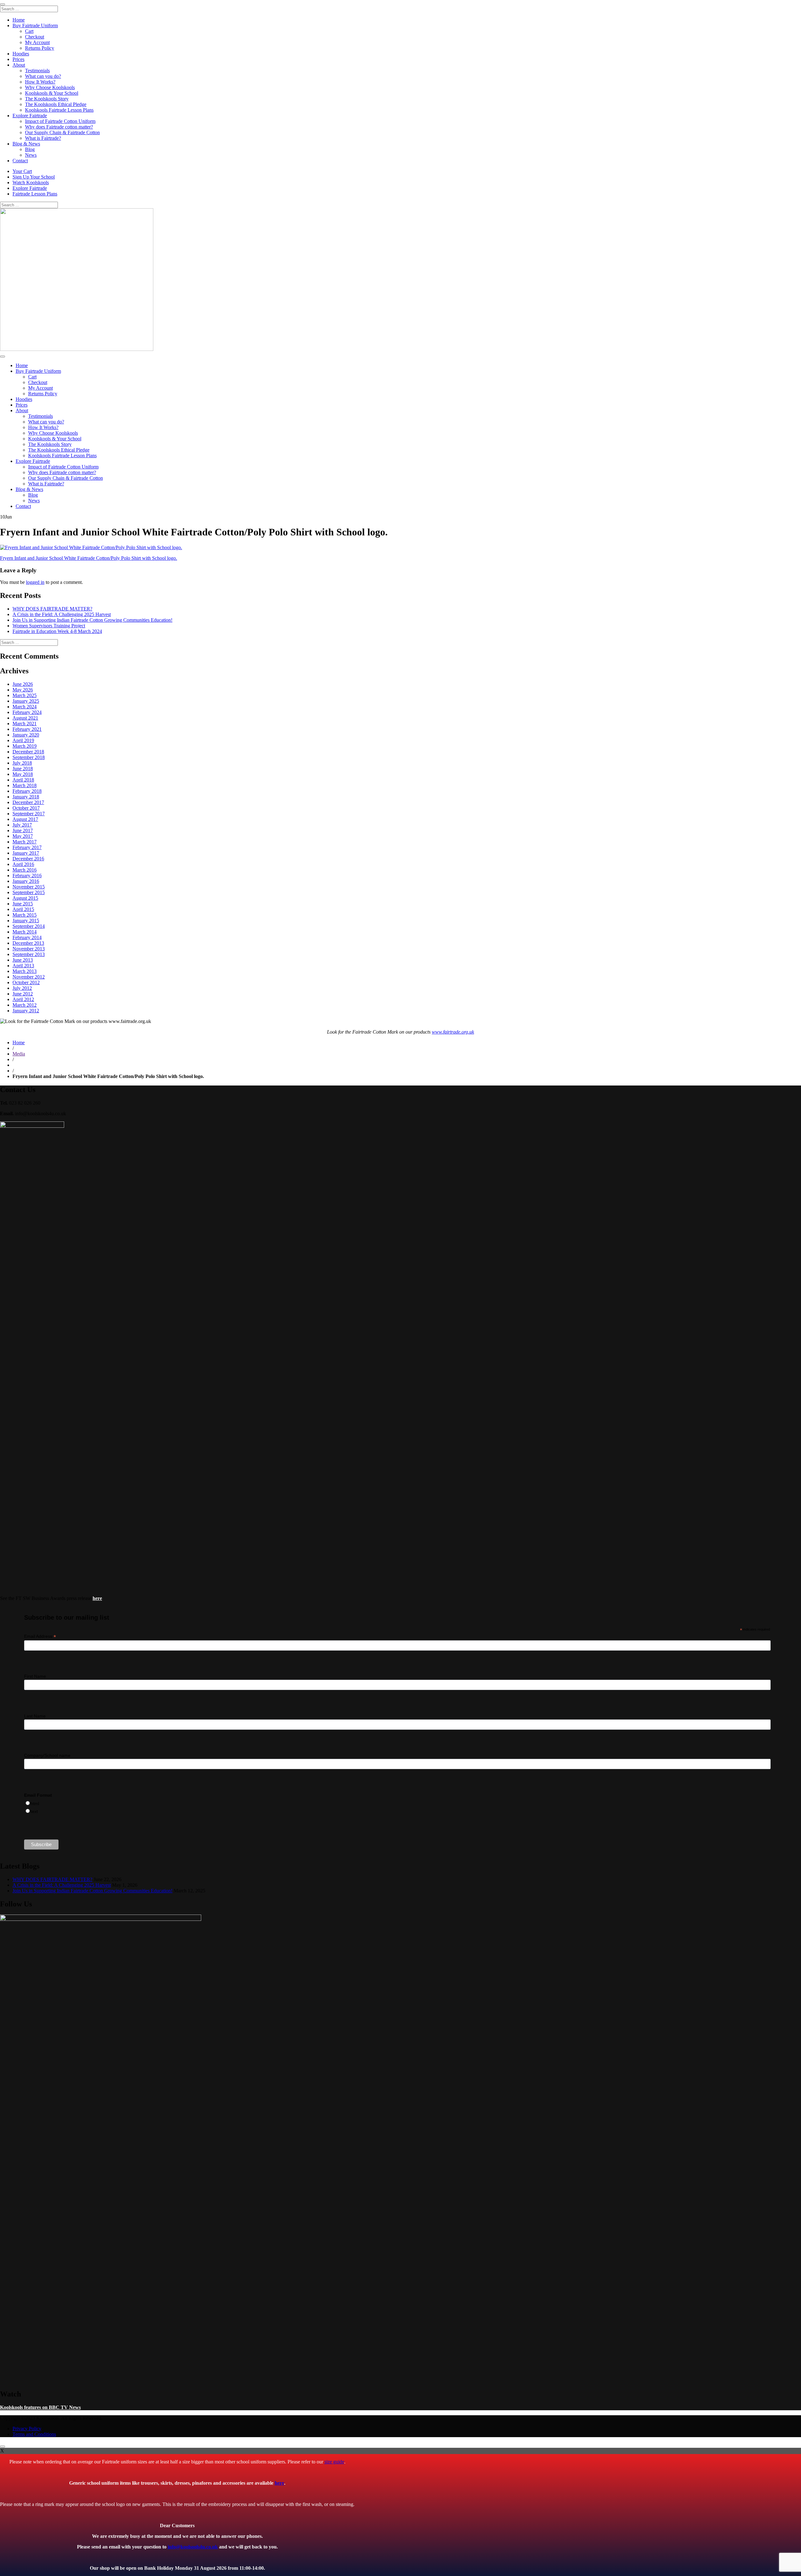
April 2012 (23, 999)
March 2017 (25, 842)
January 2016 (26, 881)
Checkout (35, 37)
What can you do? (43, 76)
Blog (30, 149)
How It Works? (40, 82)
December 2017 (28, 802)
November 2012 (29, 977)
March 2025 (25, 695)
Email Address (40, 1636)
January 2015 (26, 921)
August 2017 (25, 819)
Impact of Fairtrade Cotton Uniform (60, 121)
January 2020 (26, 735)
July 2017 (22, 825)
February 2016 (27, 876)
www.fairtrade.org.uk (453, 1032)
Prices (18, 59)
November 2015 (29, 887)
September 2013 (29, 954)
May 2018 (23, 774)
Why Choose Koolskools (50, 87)
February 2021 (27, 729)
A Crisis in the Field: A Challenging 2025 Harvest (62, 614)
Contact (20, 161)
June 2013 (23, 960)
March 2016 (25, 870)
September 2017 (29, 814)
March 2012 (25, 1005)
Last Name (35, 1716)
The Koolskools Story (47, 99)
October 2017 (26, 808)
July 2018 (22, 763)
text (34, 1811)
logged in (35, 582)
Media (19, 1054)
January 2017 (26, 853)
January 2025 (26, 701)
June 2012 (23, 994)
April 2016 (23, 864)
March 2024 (25, 707)
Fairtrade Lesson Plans (35, 194)
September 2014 (29, 926)
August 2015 (25, 898)
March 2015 (25, 915)
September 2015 (29, 892)
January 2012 (26, 1011)
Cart (29, 31)
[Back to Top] (3, 2447)
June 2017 (23, 830)
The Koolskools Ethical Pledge (56, 104)
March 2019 (25, 746)
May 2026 (23, 690)
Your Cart (22, 171)
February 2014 (27, 937)
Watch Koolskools (31, 182)
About (19, 65)
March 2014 (25, 932)
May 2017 (23, 836)
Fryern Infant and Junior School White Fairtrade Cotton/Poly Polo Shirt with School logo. (89, 558)
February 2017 (27, 847)
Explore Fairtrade (30, 116)
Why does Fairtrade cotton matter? (59, 127)
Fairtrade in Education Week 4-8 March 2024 (57, 631)
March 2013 (25, 971)
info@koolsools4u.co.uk (193, 2547)
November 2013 (29, 949)
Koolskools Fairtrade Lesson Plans (59, 110)
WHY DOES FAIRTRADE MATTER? (52, 609)
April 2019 (23, 740)
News (31, 155)
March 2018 (25, 785)
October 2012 (26, 982)
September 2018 (29, 757)
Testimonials (37, 71)
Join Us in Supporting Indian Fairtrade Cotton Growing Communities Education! (92, 620)
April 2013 (23, 966)
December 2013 (28, 943)
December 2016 (28, 859)
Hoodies (21, 54)
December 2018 (28, 752)
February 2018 (27, 791)
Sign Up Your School (34, 177)
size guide (334, 2462)
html (35, 1804)
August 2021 (25, 718)
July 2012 (22, 988)
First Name (35, 1676)
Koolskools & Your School (52, 93)
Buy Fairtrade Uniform (35, 25)
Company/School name (47, 1755)
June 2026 (23, 684)
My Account (37, 42)
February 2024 (27, 712)
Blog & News (26, 144)
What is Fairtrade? (43, 138)
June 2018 (23, 769)
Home (19, 20)
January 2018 (26, 797)
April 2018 (23, 780)
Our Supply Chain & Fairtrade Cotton (62, 132)
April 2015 (23, 909)
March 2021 (25, 724)
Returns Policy (40, 48)
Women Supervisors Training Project (49, 626)
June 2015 (23, 904)
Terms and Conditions (34, 2434)
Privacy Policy (27, 2429)
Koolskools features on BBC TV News (40, 2407)
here (279, 2483)
